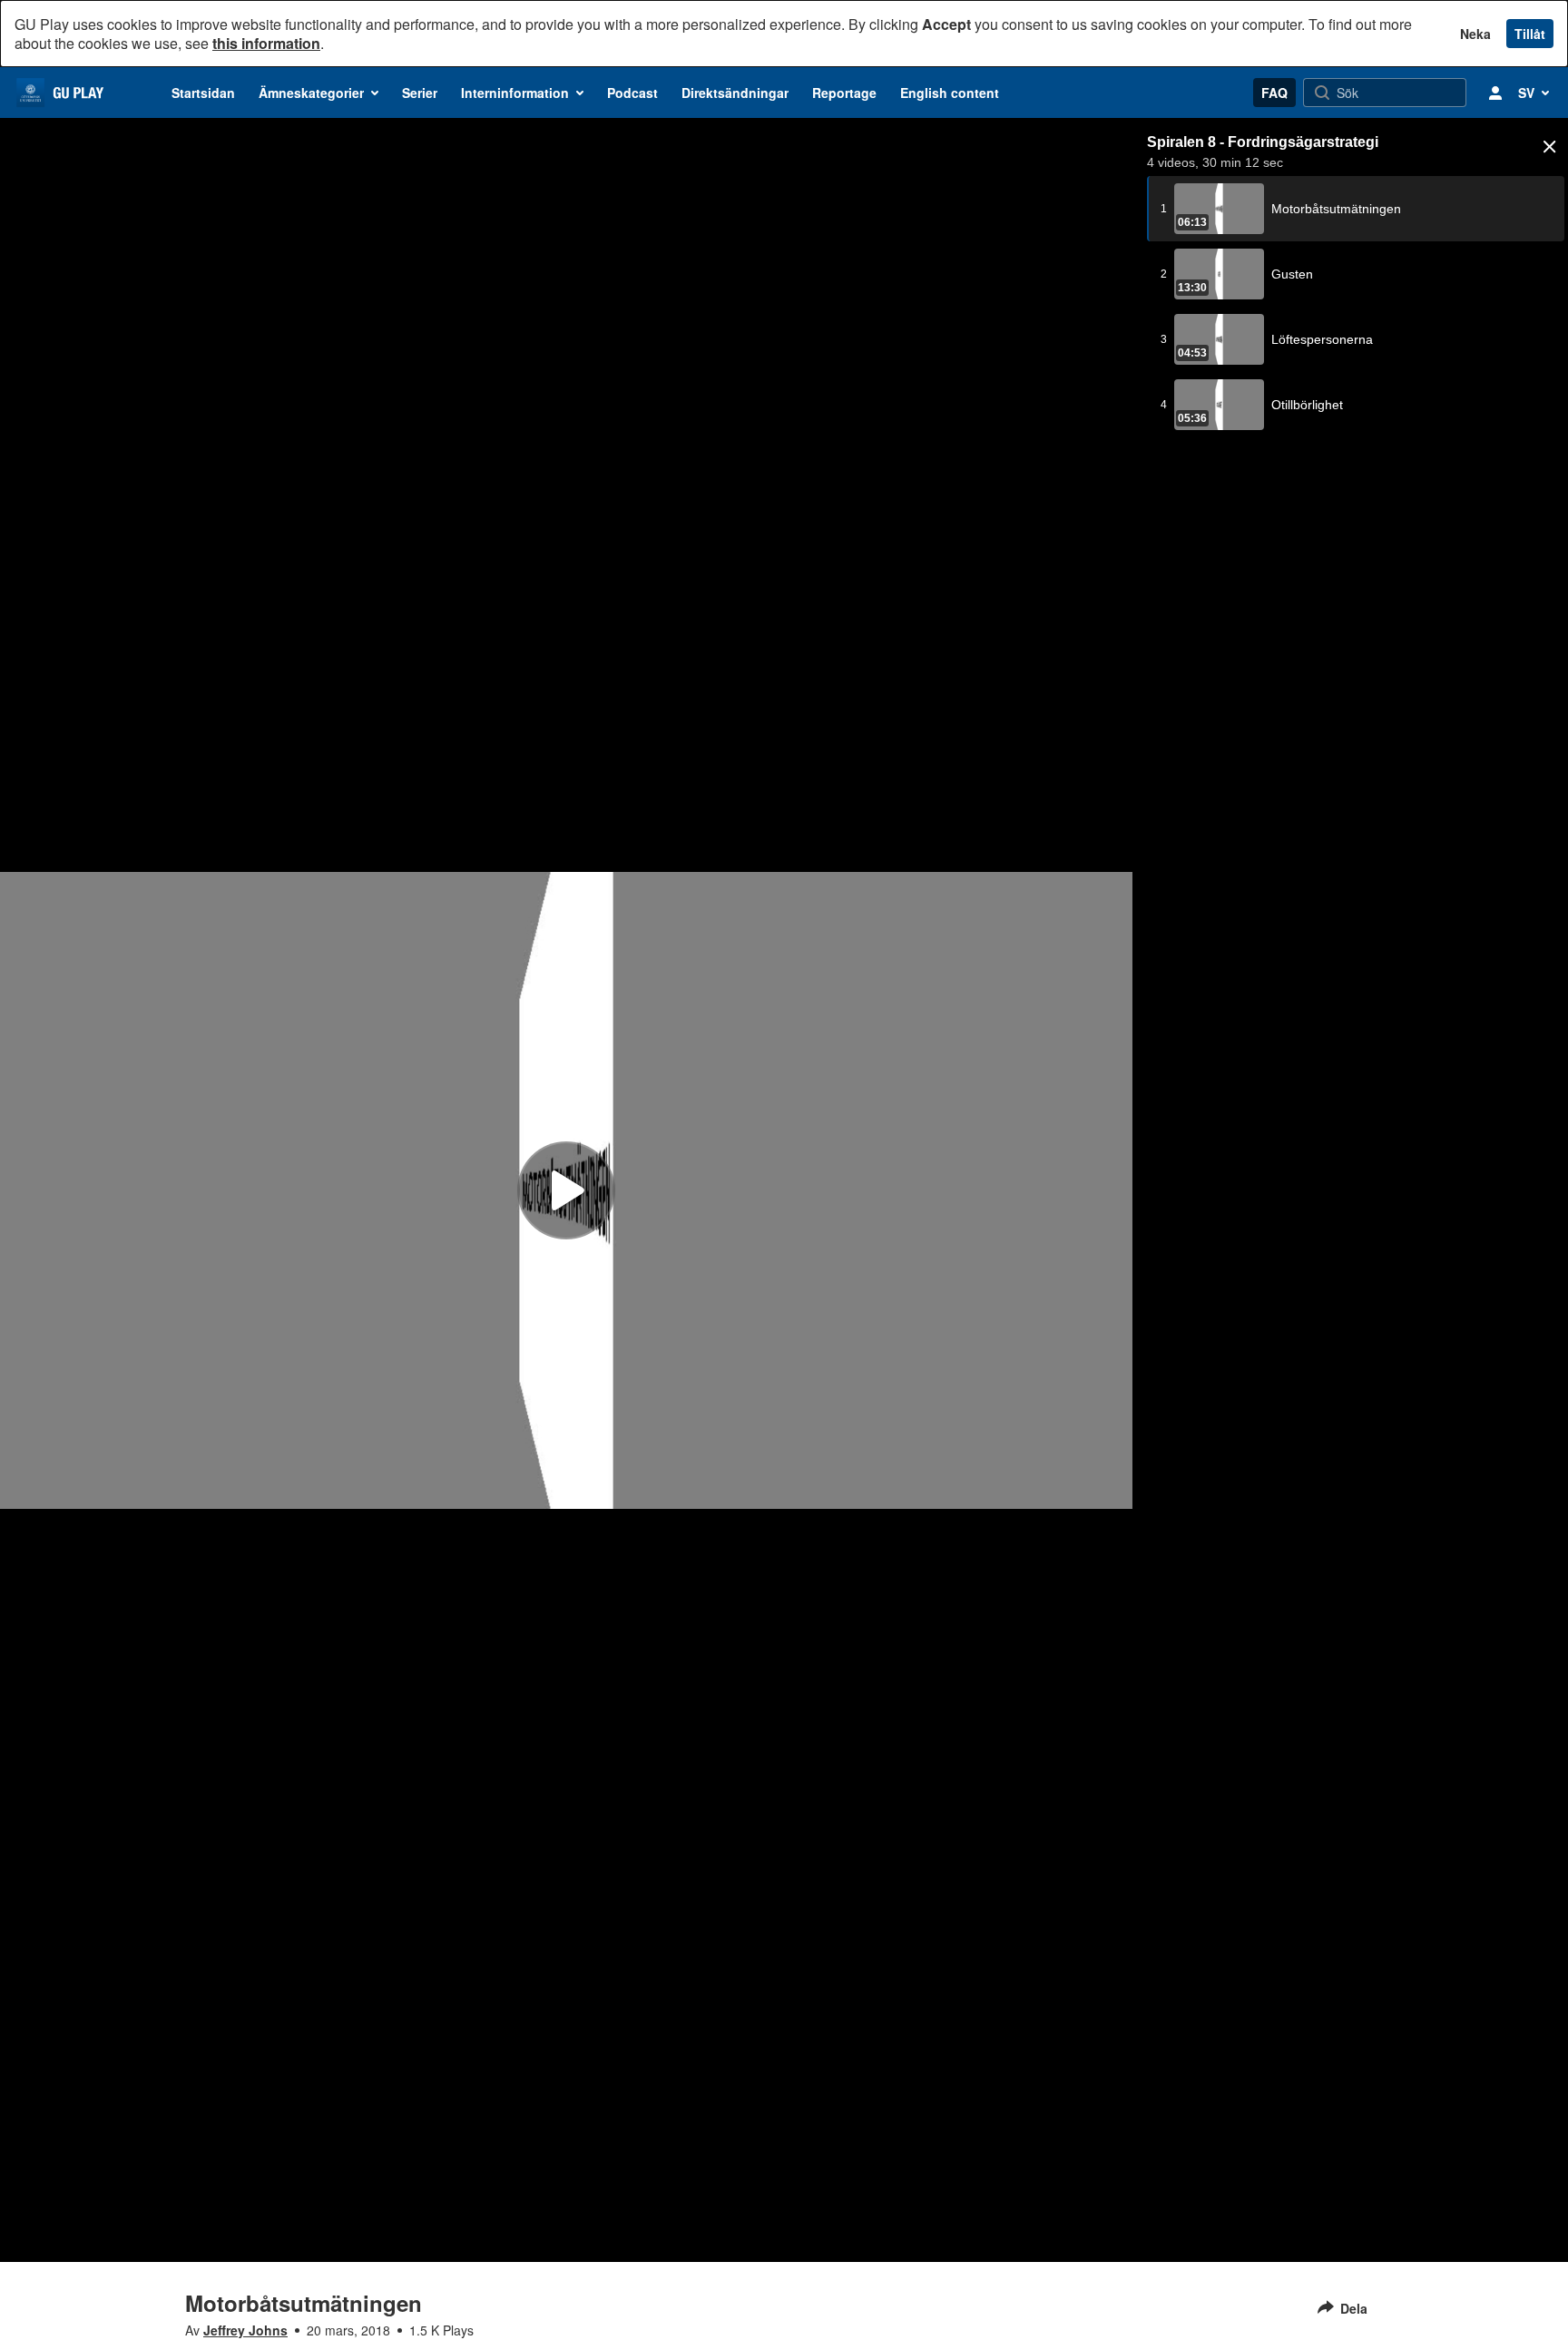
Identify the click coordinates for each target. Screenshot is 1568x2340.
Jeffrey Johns (245, 2330)
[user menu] (1495, 93)
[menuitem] (203, 93)
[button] (1550, 147)
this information (266, 43)
